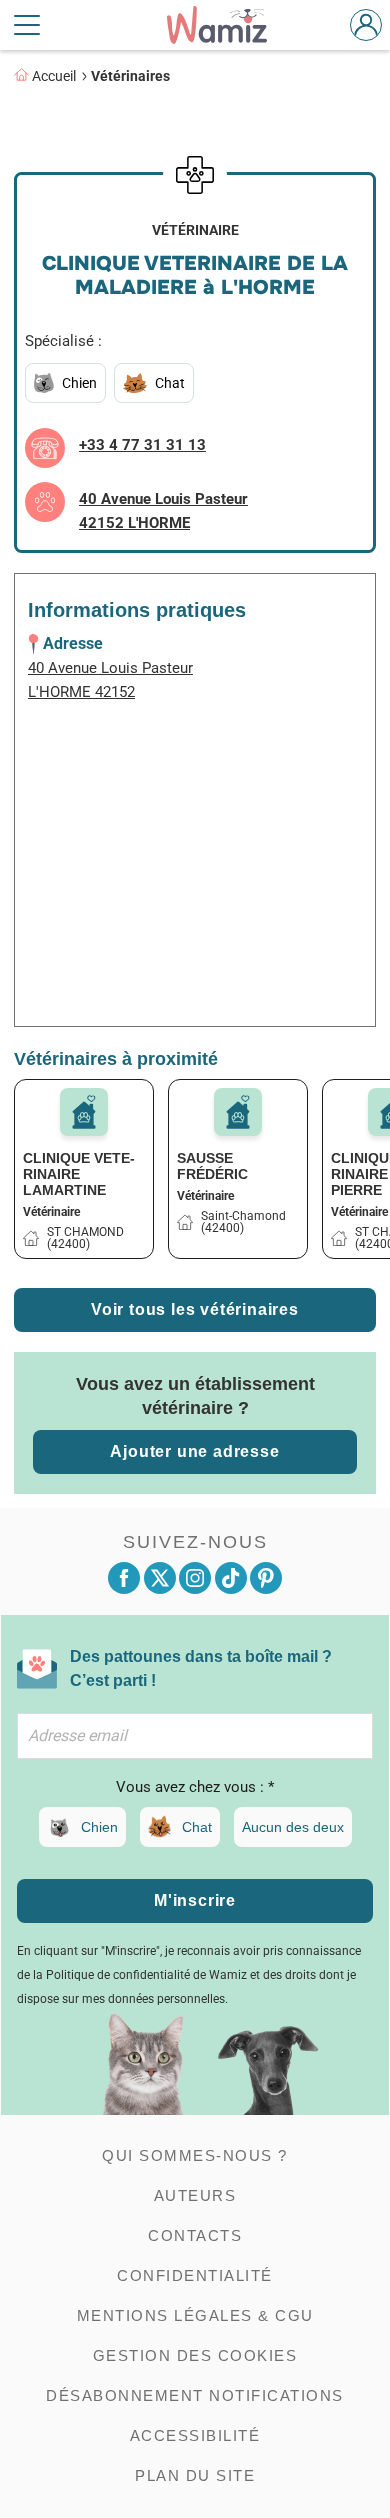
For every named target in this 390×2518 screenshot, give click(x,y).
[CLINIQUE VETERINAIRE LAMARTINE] (84, 1112)
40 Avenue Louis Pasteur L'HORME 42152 (110, 680)
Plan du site (195, 2475)
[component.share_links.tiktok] (231, 1578)
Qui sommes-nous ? (195, 2155)
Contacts (195, 2235)
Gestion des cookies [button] (195, 2355)
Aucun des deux (293, 1827)
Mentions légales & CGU (195, 2315)
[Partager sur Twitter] (160, 1578)
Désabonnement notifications (195, 2395)
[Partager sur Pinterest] (266, 1578)
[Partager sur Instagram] (195, 1578)
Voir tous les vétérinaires (195, 1309)
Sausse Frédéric (212, 1166)
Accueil (54, 76)
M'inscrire (195, 1900)
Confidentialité (195, 2275)
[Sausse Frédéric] (238, 1112)
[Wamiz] (227, 25)
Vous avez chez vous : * (195, 1787)
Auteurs (195, 2195)
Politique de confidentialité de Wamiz (146, 1975)
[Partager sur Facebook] (124, 1578)
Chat (197, 1827)
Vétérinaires (130, 76)
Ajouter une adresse (194, 1451)
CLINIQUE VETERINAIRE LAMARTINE (79, 1174)
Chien (99, 1827)
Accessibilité (195, 2435)
